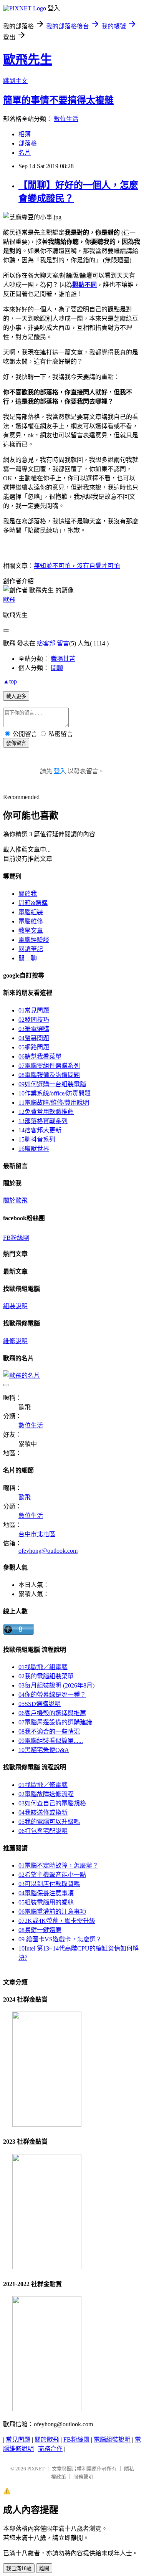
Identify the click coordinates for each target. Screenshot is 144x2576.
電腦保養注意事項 (46, 1893)
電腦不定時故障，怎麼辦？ (58, 1865)
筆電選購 (34, 1029)
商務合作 (50, 2449)
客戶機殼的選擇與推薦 (52, 1713)
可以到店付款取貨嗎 (49, 1884)
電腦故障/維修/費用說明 (54, 1103)
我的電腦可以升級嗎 (49, 1822)
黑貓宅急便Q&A (44, 1750)
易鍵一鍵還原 (40, 1930)
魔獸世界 (34, 1149)
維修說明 (15, 1341)
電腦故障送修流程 (46, 1794)
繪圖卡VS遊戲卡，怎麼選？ (60, 1939)
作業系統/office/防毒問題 (55, 1093)
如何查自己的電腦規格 (52, 1803)
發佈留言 (16, 743)
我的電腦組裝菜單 (46, 1676)
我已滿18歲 (19, 2569)
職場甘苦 (63, 659)
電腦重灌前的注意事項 (52, 1912)
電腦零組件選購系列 (49, 1066)
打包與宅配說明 (43, 1831)
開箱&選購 (33, 903)
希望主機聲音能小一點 (52, 1875)
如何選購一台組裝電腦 (52, 1084)
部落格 (28, 143)
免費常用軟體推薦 (46, 1112)
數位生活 (66, 119)
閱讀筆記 (31, 949)
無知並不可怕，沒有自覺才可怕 (77, 566)
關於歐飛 (15, 1200)
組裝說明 (15, 1306)
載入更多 (16, 696)
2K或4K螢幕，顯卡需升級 (57, 1921)
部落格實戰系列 (43, 1121)
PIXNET (36, 2469)
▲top (10, 681)
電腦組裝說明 (112, 2440)
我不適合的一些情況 (49, 1731)
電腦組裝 (31, 912)
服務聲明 (83, 2477)
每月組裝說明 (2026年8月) (56, 1685)
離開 (44, 2569)
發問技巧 (34, 1020)
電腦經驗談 (34, 940)
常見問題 (34, 1010)
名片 (25, 153)
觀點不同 (84, 285)
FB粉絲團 (16, 1238)
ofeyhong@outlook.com (48, 1551)
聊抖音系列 (37, 1139)
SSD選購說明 (40, 1704)
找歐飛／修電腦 (43, 1785)
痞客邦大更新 (40, 1130)
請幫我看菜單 (40, 1056)
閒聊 (57, 668)
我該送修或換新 (43, 1812)
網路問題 (34, 1047)
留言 (63, 643)
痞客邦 (46, 643)
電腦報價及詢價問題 (49, 1075)
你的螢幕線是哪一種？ (52, 1695)
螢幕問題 (34, 1038)
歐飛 (9, 600)
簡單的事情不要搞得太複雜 (58, 100)
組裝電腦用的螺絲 (46, 1902)
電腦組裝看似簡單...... (51, 1741)
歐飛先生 (28, 60)
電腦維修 (31, 921)
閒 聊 (28, 958)
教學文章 (31, 931)
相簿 (25, 134)
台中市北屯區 (37, 1534)
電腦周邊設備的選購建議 (55, 1722)
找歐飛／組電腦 (43, 1667)
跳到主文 (15, 81)
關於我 (28, 894)
